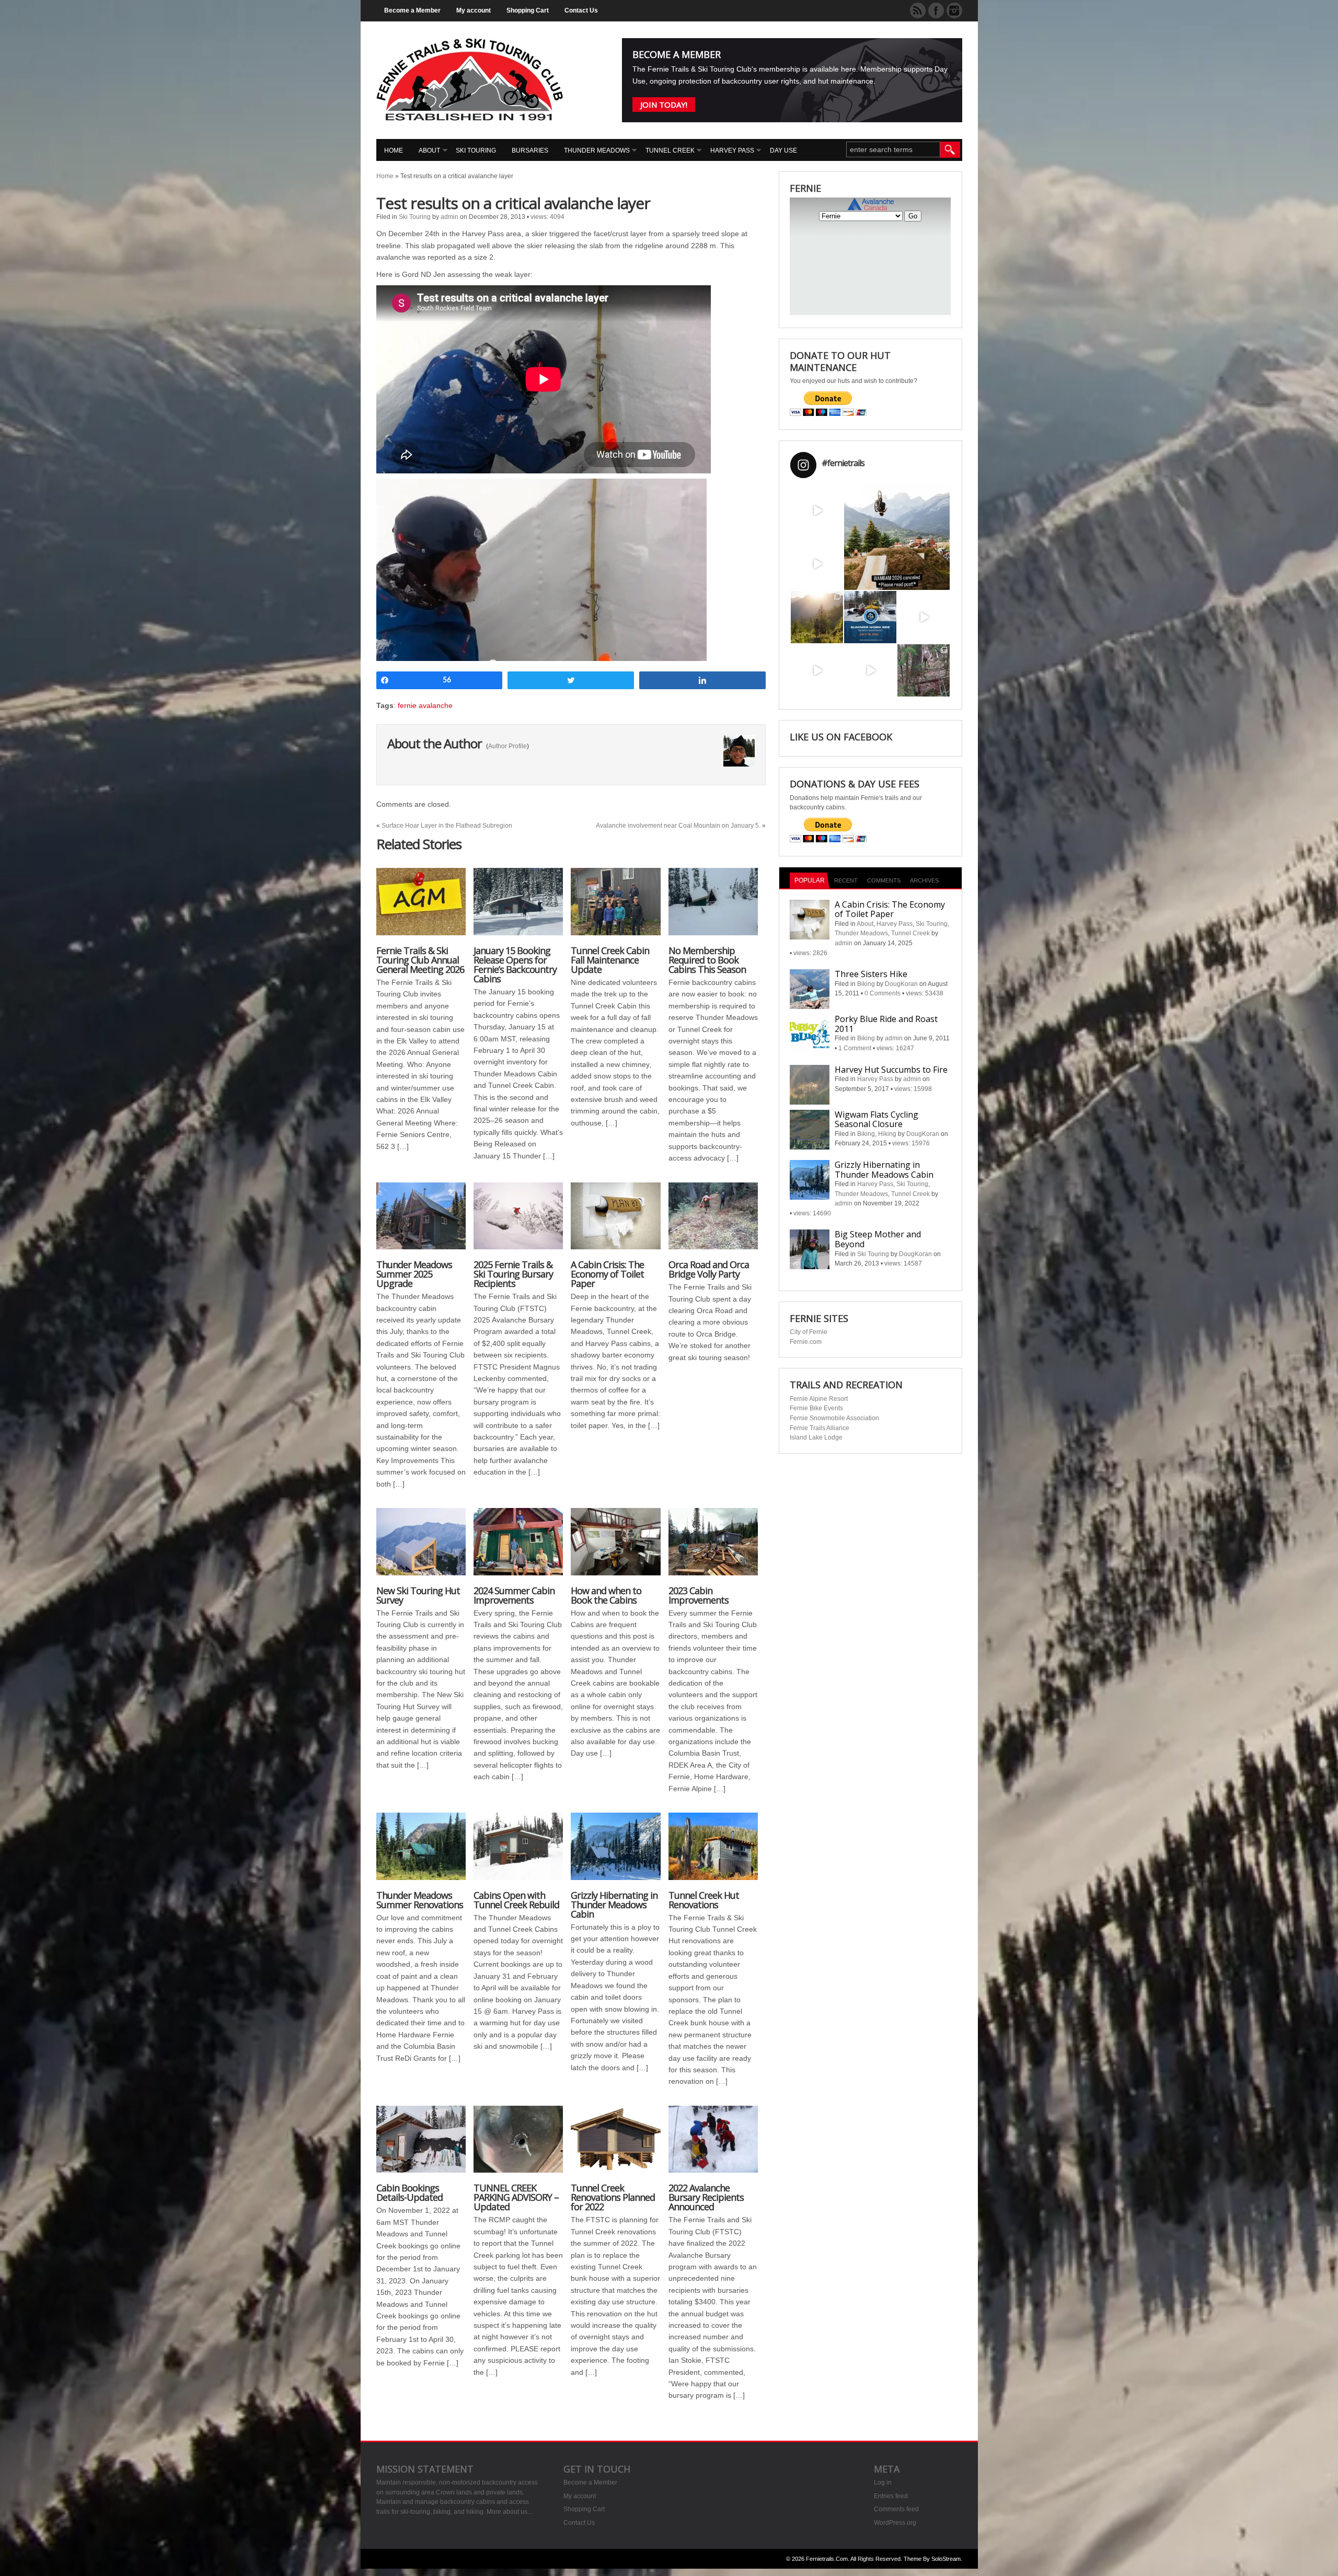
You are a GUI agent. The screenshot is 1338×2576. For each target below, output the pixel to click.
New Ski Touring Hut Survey (418, 1595)
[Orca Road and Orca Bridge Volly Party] (713, 1221)
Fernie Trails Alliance (820, 1428)
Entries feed (891, 2496)
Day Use (783, 150)
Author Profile (507, 746)
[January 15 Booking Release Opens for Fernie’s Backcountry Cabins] (518, 907)
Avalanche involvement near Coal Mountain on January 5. (678, 826)
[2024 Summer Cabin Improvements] (518, 1547)
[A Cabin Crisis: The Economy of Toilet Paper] (615, 1221)
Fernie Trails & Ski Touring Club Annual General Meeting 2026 (420, 960)
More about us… (510, 2512)
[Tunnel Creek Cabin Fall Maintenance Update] (615, 907)
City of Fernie (809, 1332)
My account (474, 10)
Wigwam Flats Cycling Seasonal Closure (876, 1119)
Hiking (887, 1134)
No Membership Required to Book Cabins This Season (707, 960)
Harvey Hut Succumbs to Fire (891, 1070)
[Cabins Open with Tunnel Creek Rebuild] (518, 1852)
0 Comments (883, 993)
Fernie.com (806, 1342)
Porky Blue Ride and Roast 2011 (886, 1024)
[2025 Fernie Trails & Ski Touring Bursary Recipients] (518, 1221)
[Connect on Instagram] (954, 10)
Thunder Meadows (597, 150)
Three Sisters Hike (871, 974)
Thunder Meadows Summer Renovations (420, 1900)
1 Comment (855, 1048)
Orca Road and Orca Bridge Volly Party (709, 1269)
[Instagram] (837, 531)
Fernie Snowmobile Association (834, 1418)
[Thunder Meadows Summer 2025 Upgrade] (421, 1221)
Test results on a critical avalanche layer (513, 203)
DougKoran (901, 984)
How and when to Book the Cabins (606, 1595)
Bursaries (530, 150)
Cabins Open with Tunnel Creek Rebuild (516, 1900)
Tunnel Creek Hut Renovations (704, 1900)
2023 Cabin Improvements (699, 1595)
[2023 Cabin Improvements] (713, 1547)
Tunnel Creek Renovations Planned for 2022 (613, 2197)
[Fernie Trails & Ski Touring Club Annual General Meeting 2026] (421, 907)
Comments (884, 880)
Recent (846, 880)
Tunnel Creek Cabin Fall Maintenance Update (610, 960)
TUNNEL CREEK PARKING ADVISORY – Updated (516, 2197)
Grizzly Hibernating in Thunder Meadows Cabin (614, 1905)
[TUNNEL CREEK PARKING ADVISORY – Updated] (518, 2145)
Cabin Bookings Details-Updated (410, 2192)
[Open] (817, 510)
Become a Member (412, 10)
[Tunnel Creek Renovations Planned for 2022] (615, 2145)
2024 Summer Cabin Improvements (514, 1595)
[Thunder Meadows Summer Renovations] (421, 1852)
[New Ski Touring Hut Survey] (421, 1547)
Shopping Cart (528, 10)
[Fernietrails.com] (470, 118)
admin (449, 217)
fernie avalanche (425, 705)
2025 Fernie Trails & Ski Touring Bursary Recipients (513, 1274)
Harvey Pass (732, 150)
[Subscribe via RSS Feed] (918, 10)
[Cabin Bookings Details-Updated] (421, 2145)
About (429, 150)
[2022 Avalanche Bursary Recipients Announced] (713, 2145)
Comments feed (896, 2509)
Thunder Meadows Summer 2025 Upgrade (414, 1274)
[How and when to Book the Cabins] (615, 1547)
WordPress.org (895, 2523)
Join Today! (664, 105)
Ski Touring (476, 150)
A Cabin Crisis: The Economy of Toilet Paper (607, 1274)
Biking (866, 984)
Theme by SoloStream (932, 2559)
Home (394, 150)
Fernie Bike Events (816, 1408)
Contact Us (581, 10)
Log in (883, 2482)
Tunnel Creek (670, 150)
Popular (810, 880)
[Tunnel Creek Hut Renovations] (713, 1852)
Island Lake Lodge (816, 1437)
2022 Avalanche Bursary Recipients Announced (706, 2197)
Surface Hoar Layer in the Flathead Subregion (447, 826)
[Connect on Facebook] (936, 10)
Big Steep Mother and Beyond (878, 1239)
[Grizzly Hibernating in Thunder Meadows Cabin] (615, 1852)
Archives (924, 880)
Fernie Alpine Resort (819, 1399)
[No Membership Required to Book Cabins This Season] (713, 907)
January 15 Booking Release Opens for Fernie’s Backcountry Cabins (515, 965)
